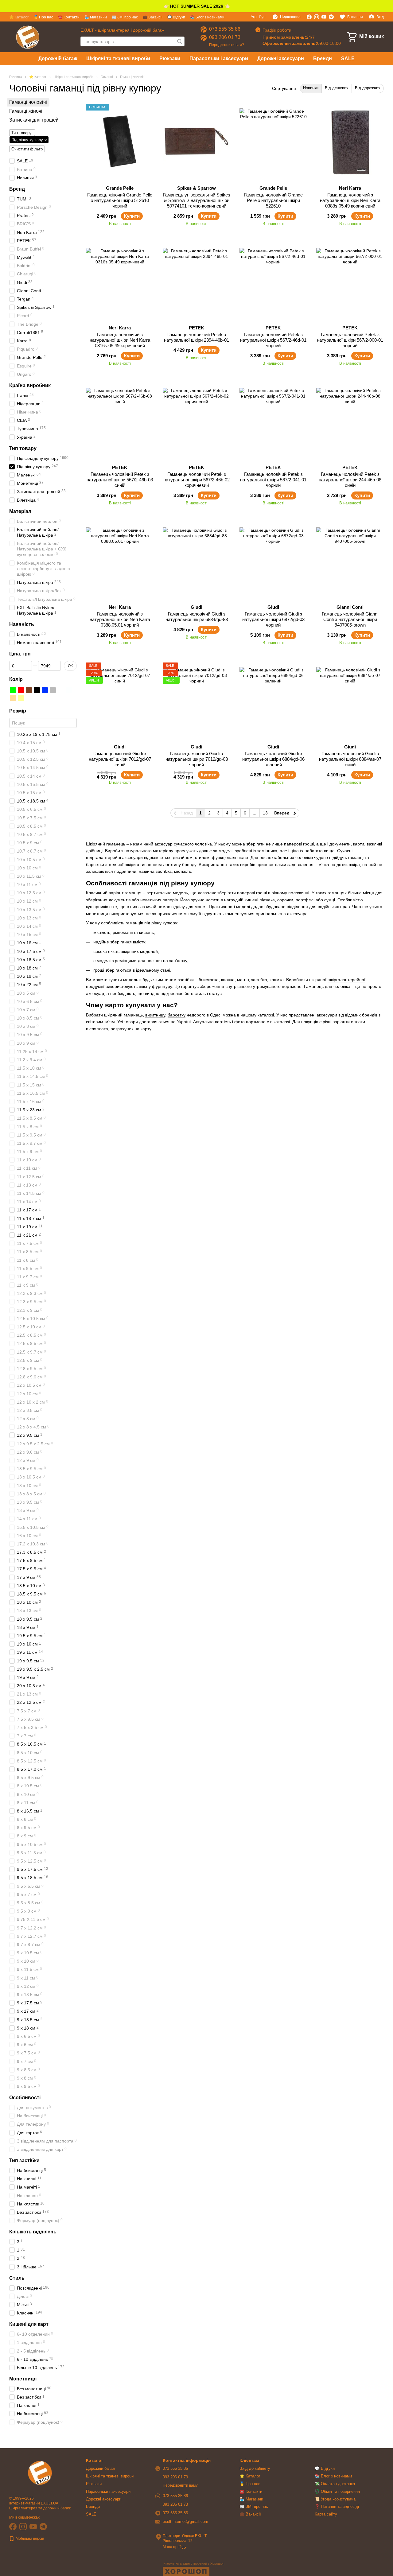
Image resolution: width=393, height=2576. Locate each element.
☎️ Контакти (69, 17)
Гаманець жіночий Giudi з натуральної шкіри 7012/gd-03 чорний (197, 759)
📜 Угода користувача (335, 2499)
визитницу (155, 1015)
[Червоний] (21, 690)
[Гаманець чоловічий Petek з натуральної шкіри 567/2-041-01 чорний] (273, 422)
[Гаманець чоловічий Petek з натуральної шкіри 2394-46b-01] (196, 282)
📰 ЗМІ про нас (125, 17)
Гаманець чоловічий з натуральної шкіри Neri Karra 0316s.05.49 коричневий (120, 340)
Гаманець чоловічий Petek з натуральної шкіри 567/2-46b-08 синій (120, 480)
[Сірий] (53, 690)
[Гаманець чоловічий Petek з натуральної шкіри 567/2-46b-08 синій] (120, 422)
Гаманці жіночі (26, 111)
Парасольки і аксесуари (219, 58)
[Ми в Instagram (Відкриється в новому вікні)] (317, 17)
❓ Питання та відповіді (337, 2506)
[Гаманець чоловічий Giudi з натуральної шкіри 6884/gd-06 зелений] (273, 701)
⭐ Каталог (19, 17)
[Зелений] (13, 690)
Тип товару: (22, 133)
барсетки (95, 864)
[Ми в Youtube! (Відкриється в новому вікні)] (324, 17)
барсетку (177, 1015)
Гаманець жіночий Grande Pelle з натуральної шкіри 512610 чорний (120, 200)
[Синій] (45, 690)
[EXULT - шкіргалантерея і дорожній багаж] (40, 2473)
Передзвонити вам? (227, 45)
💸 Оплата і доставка (335, 2484)
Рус (262, 17)
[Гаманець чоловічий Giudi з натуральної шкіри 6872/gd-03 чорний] (273, 561)
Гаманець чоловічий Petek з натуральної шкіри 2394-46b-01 (196, 337)
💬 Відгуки (176, 17)
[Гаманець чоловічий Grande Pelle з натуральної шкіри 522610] (273, 142)
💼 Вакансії (153, 17)
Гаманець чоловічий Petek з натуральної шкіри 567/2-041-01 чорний (273, 480)
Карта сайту (326, 2514)
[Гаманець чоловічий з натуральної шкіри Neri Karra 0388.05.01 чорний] (120, 561)
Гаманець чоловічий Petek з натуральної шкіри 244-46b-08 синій (350, 480)
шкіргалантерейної (346, 980)
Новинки (311, 88)
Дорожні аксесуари (281, 58)
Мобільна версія (29, 2539)
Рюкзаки (170, 58)
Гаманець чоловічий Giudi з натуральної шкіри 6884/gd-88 (197, 617)
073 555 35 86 (225, 29)
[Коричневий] (29, 690)
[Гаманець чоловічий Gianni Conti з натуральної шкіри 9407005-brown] (350, 561)
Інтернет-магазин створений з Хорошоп (194, 2563)
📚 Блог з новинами (207, 17)
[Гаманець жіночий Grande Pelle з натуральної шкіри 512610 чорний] (120, 142)
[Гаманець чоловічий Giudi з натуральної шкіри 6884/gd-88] (196, 561)
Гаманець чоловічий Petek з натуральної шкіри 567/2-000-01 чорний (350, 340)
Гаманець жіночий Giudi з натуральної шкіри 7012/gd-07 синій (120, 759)
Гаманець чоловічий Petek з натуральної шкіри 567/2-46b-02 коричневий (196, 480)
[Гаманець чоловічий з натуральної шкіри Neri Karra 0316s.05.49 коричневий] (120, 282)
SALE (348, 58)
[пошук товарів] (180, 41)
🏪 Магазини (96, 17)
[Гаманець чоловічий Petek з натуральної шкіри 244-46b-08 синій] (350, 422)
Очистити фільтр (27, 149)
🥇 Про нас (43, 17)
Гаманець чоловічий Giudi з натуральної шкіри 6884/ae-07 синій (350, 759)
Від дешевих (337, 88)
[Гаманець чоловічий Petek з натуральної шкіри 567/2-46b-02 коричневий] (196, 422)
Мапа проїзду (175, 2547)
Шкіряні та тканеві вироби (118, 58)
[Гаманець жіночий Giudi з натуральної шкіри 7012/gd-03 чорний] (196, 701)
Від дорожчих (368, 88)
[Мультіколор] (61, 690)
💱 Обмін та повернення (337, 2491)
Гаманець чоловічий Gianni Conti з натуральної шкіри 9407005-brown (350, 619)
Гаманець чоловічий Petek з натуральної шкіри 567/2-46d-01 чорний (273, 340)
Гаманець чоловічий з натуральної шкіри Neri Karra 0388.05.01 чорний (120, 619)
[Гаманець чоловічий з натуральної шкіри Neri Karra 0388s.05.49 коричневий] (350, 142)
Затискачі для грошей (34, 120)
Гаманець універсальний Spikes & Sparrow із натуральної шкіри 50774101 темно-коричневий (197, 200)
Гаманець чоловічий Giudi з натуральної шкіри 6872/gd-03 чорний (273, 619)
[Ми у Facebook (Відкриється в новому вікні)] (309, 17)
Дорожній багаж (58, 58)
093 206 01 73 (225, 37)
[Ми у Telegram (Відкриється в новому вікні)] (331, 17)
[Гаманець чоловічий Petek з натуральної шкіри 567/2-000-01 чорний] (350, 282)
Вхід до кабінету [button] (255, 2468)
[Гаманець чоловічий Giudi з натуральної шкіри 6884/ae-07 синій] (350, 701)
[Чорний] (37, 690)
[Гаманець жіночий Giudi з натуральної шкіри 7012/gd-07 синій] (120, 701)
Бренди (323, 58)
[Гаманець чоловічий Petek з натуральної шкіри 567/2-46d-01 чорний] (273, 282)
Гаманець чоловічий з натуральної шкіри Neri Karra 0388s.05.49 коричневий (350, 200)
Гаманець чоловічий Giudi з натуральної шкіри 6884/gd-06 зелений (273, 759)
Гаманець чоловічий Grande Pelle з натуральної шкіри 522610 (273, 200)
